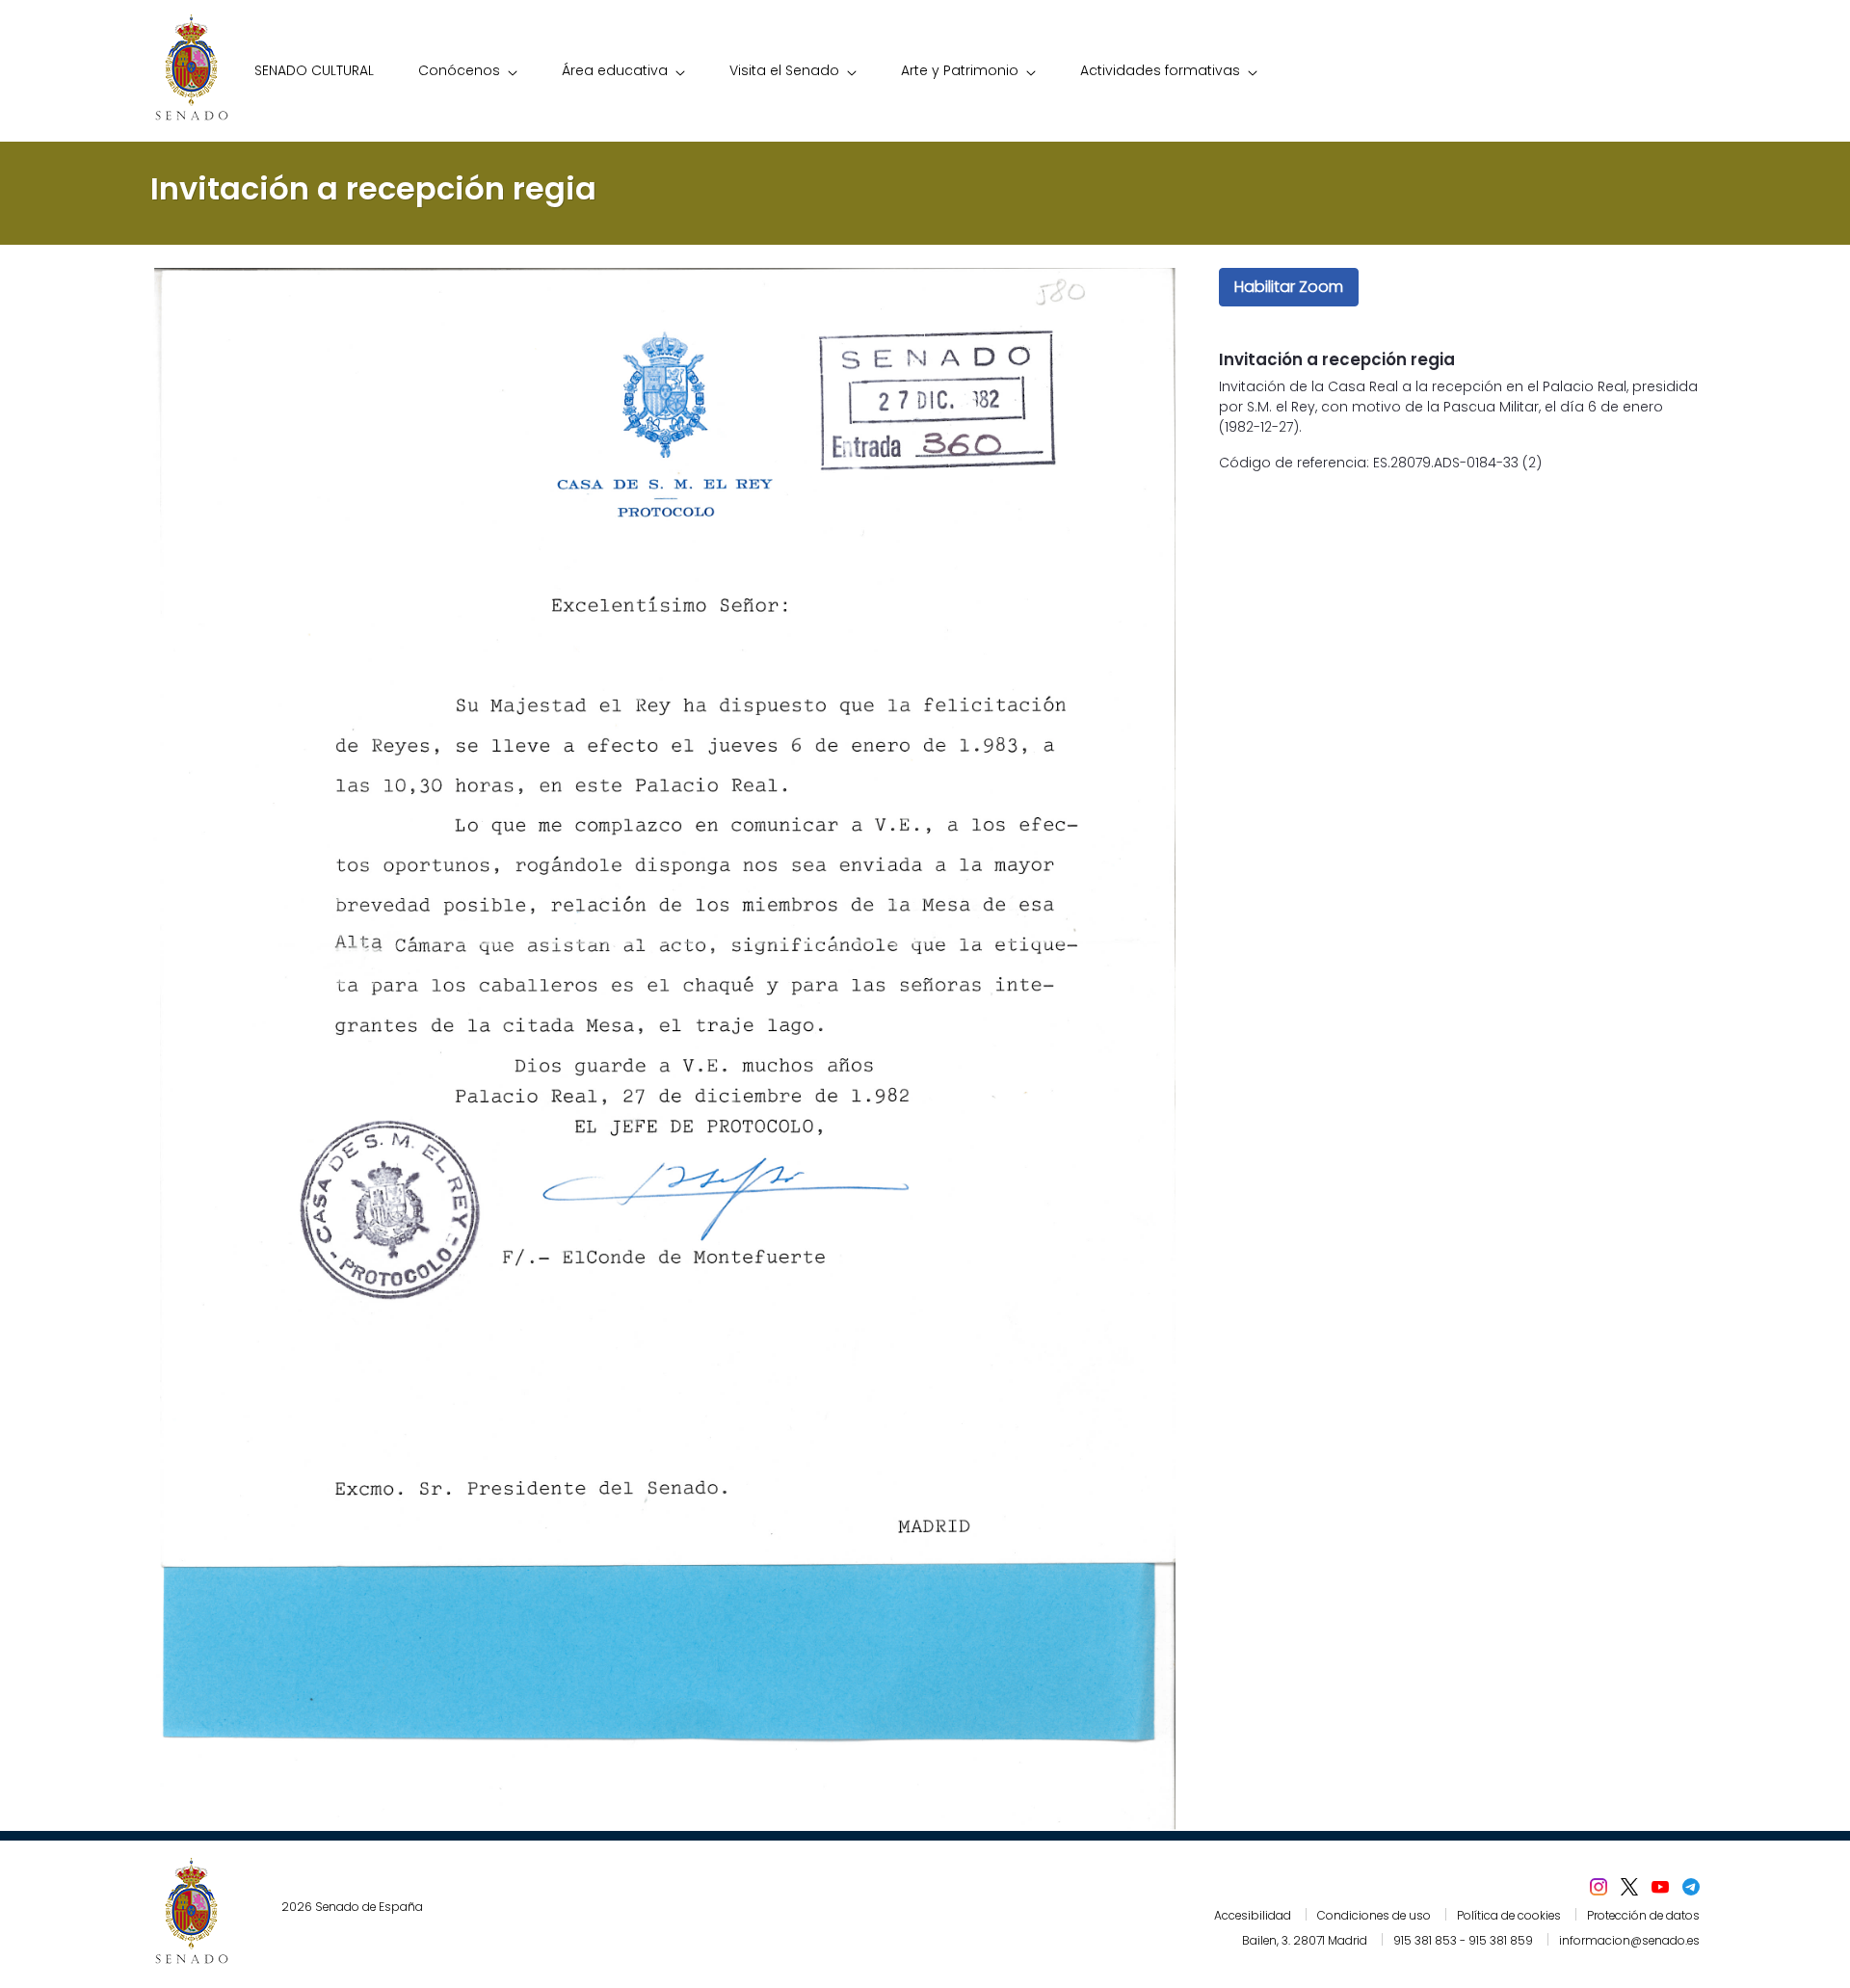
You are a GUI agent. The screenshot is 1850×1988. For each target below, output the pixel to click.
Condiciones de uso (1374, 1915)
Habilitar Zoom (1289, 287)
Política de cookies (1509, 1915)
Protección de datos (1643, 1915)
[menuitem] (314, 71)
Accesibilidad (1253, 1915)
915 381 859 (1501, 1940)
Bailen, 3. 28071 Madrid (1305, 1940)
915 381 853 (1425, 1940)
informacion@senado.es (1629, 1940)
